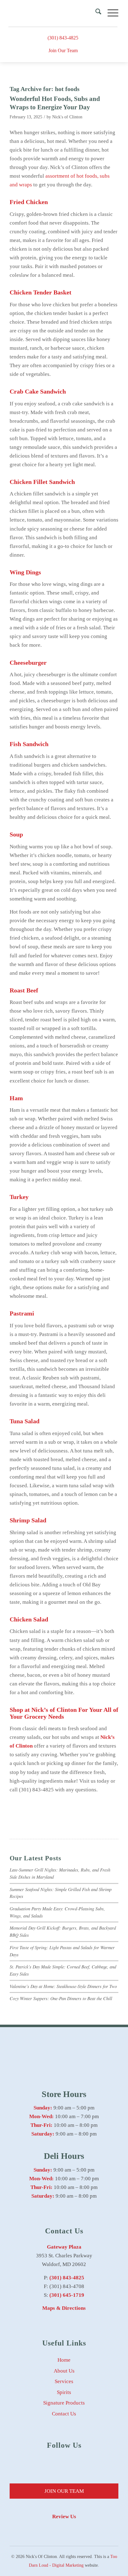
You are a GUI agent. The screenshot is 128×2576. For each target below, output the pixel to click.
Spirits (64, 2392)
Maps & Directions (64, 2308)
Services (64, 2381)
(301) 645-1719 (67, 2295)
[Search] (95, 13)
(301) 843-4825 (63, 38)
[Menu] (110, 13)
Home (64, 2360)
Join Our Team (63, 50)
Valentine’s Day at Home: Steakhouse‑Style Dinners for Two (63, 1986)
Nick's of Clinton (67, 117)
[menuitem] (95, 13)
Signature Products (64, 2403)
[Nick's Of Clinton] (53, 13)
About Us (64, 2371)
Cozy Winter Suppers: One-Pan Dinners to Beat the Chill (61, 1998)
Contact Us (64, 2414)
